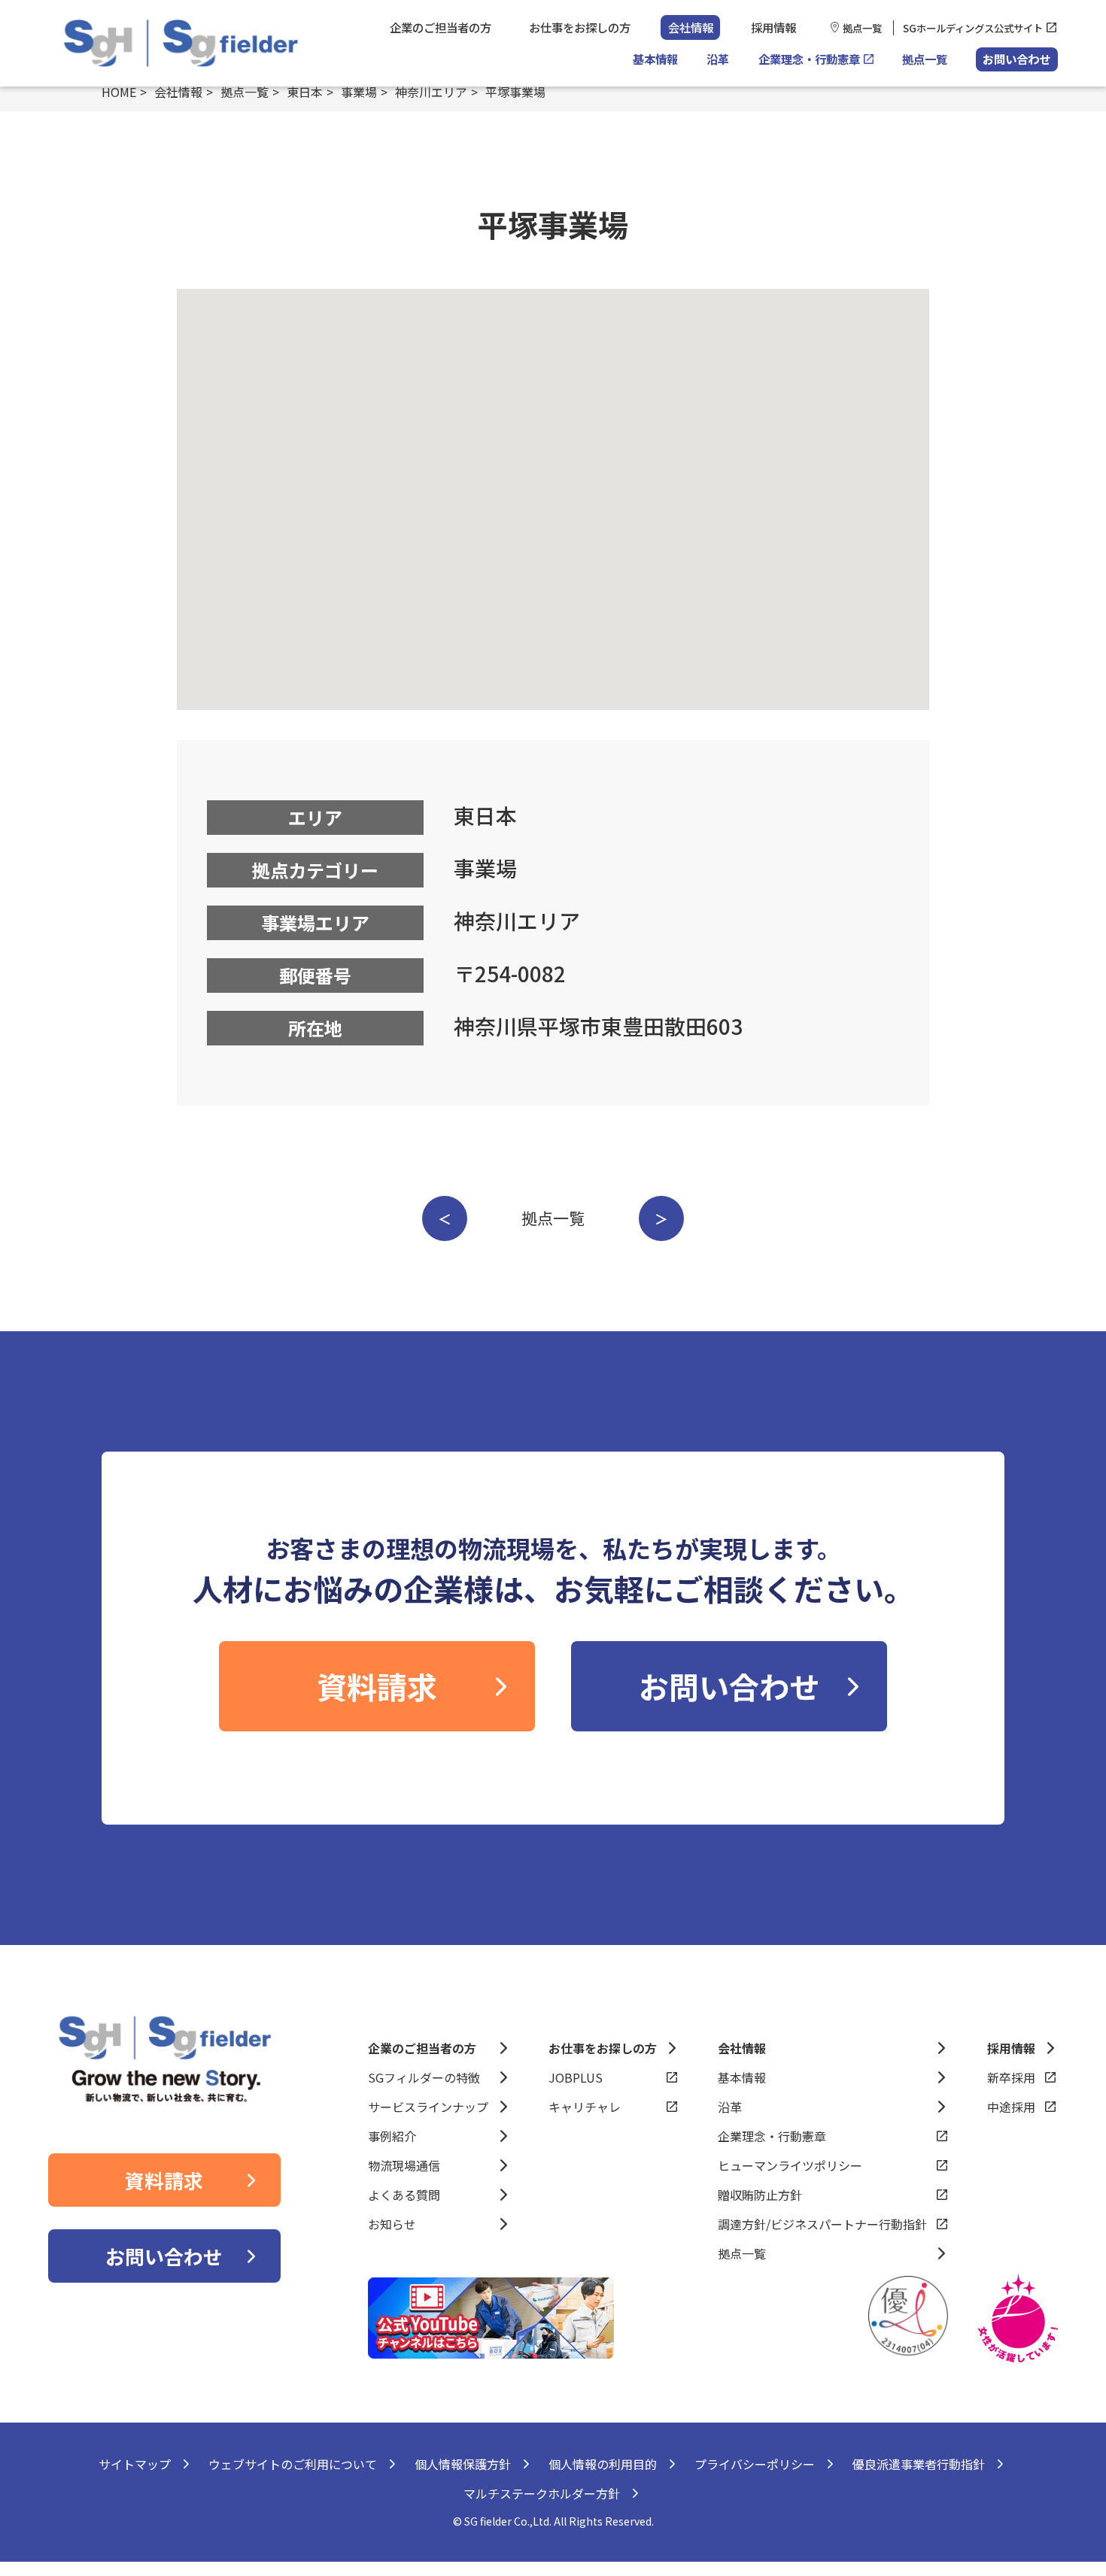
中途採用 (1011, 2107)
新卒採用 (1011, 2077)
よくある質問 (404, 2195)
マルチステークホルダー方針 (542, 2493)
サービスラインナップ (428, 2107)
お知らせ (392, 2224)
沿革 (718, 59)
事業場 (359, 92)
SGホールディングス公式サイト (973, 28)
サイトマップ (135, 2464)
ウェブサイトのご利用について (293, 2464)
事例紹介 (392, 2136)
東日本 (305, 92)
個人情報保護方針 (463, 2464)
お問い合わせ (1016, 59)
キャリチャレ (585, 2107)
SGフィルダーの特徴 (424, 2077)
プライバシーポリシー (755, 2464)
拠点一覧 (862, 28)
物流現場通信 (404, 2165)
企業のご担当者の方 (441, 27)
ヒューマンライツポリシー (790, 2165)
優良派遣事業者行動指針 (919, 2464)
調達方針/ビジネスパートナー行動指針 (822, 2224)
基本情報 (655, 59)
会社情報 (691, 27)
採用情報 (773, 27)
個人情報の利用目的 (603, 2464)
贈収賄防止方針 (760, 2195)
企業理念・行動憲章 (809, 59)
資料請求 (377, 1686)
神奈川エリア (431, 92)
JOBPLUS (576, 2077)
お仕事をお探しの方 (580, 27)
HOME (119, 92)
